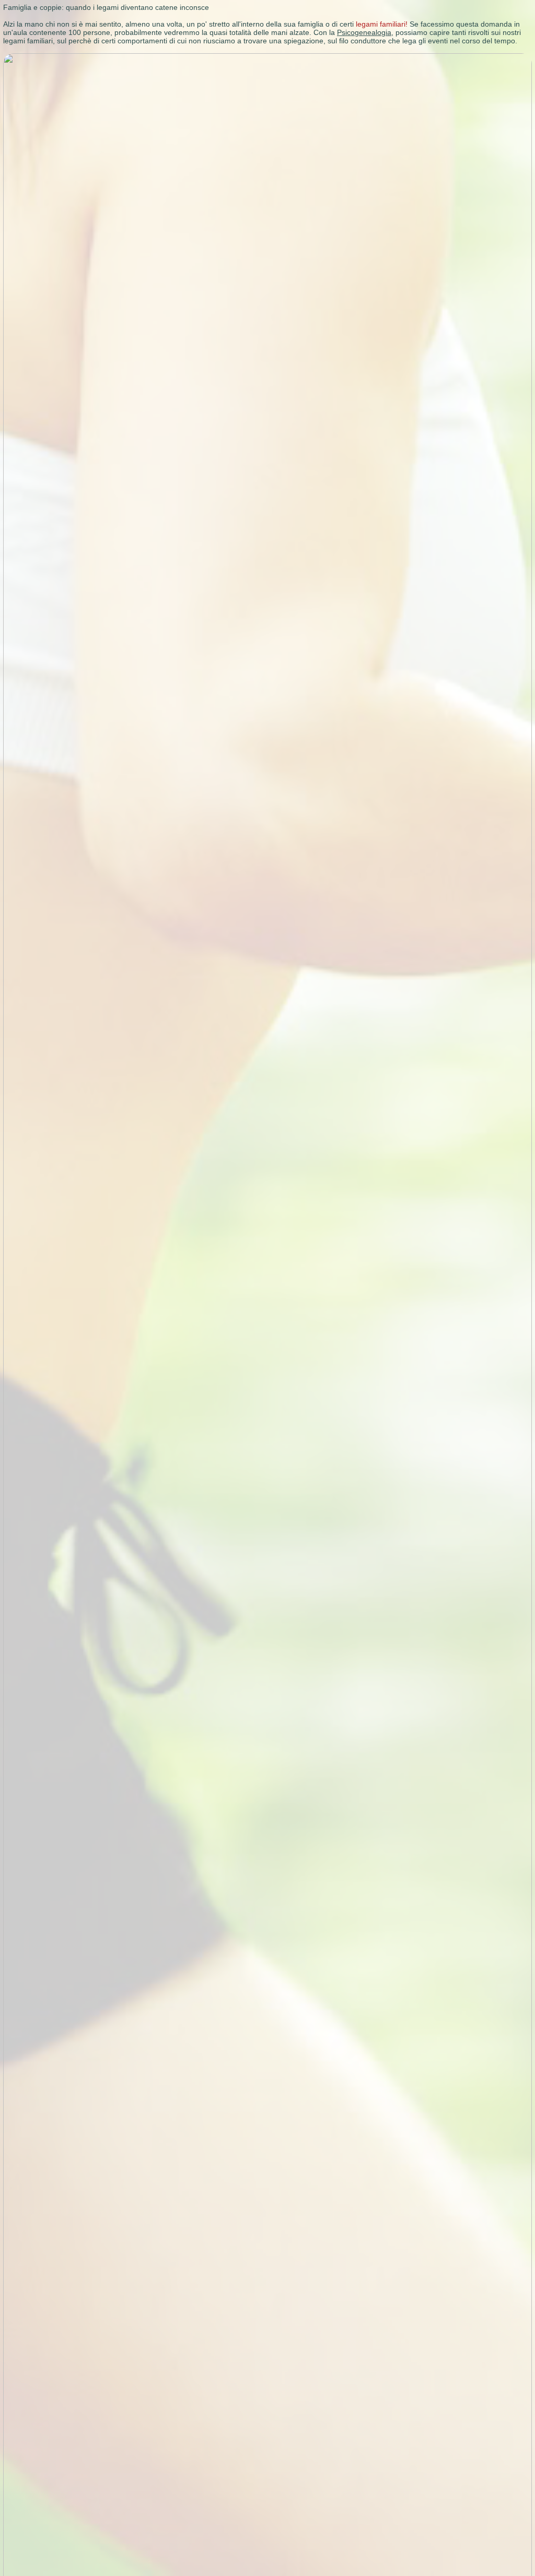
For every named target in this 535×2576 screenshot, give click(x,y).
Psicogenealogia (364, 32)
